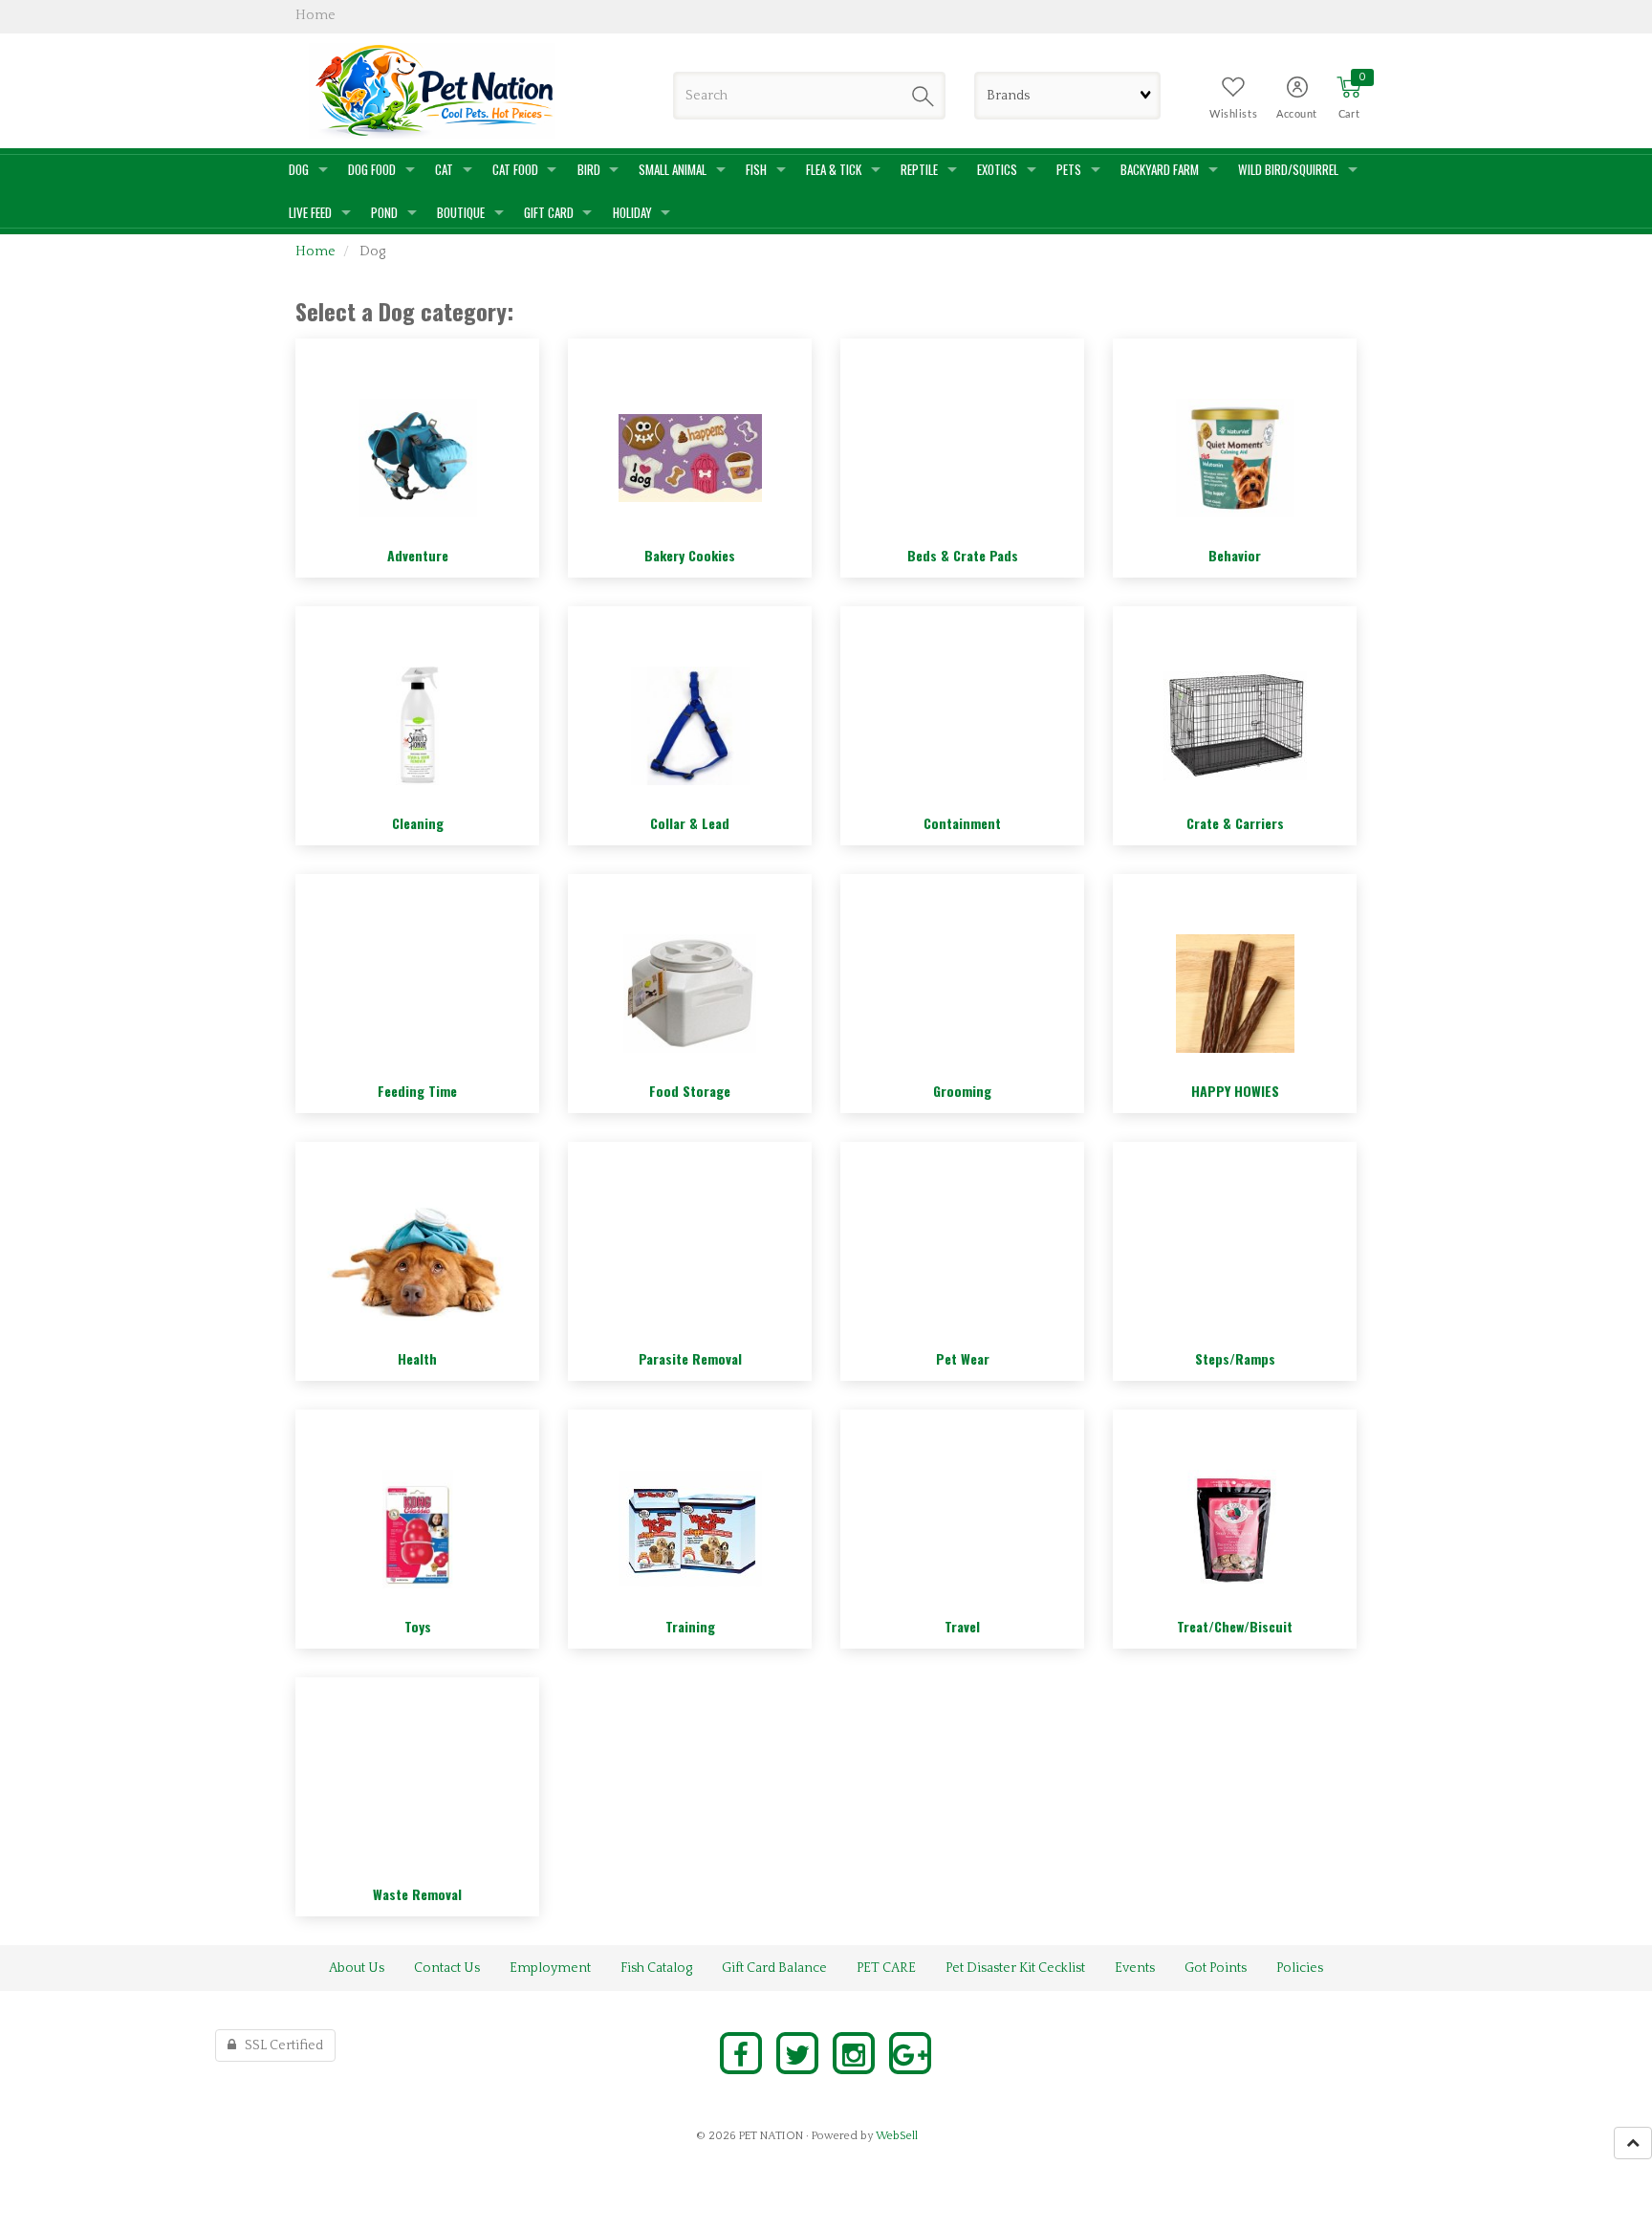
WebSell (897, 2136)
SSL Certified (280, 2045)
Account (1297, 114)
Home (315, 252)
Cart (1349, 114)
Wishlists (1233, 114)
